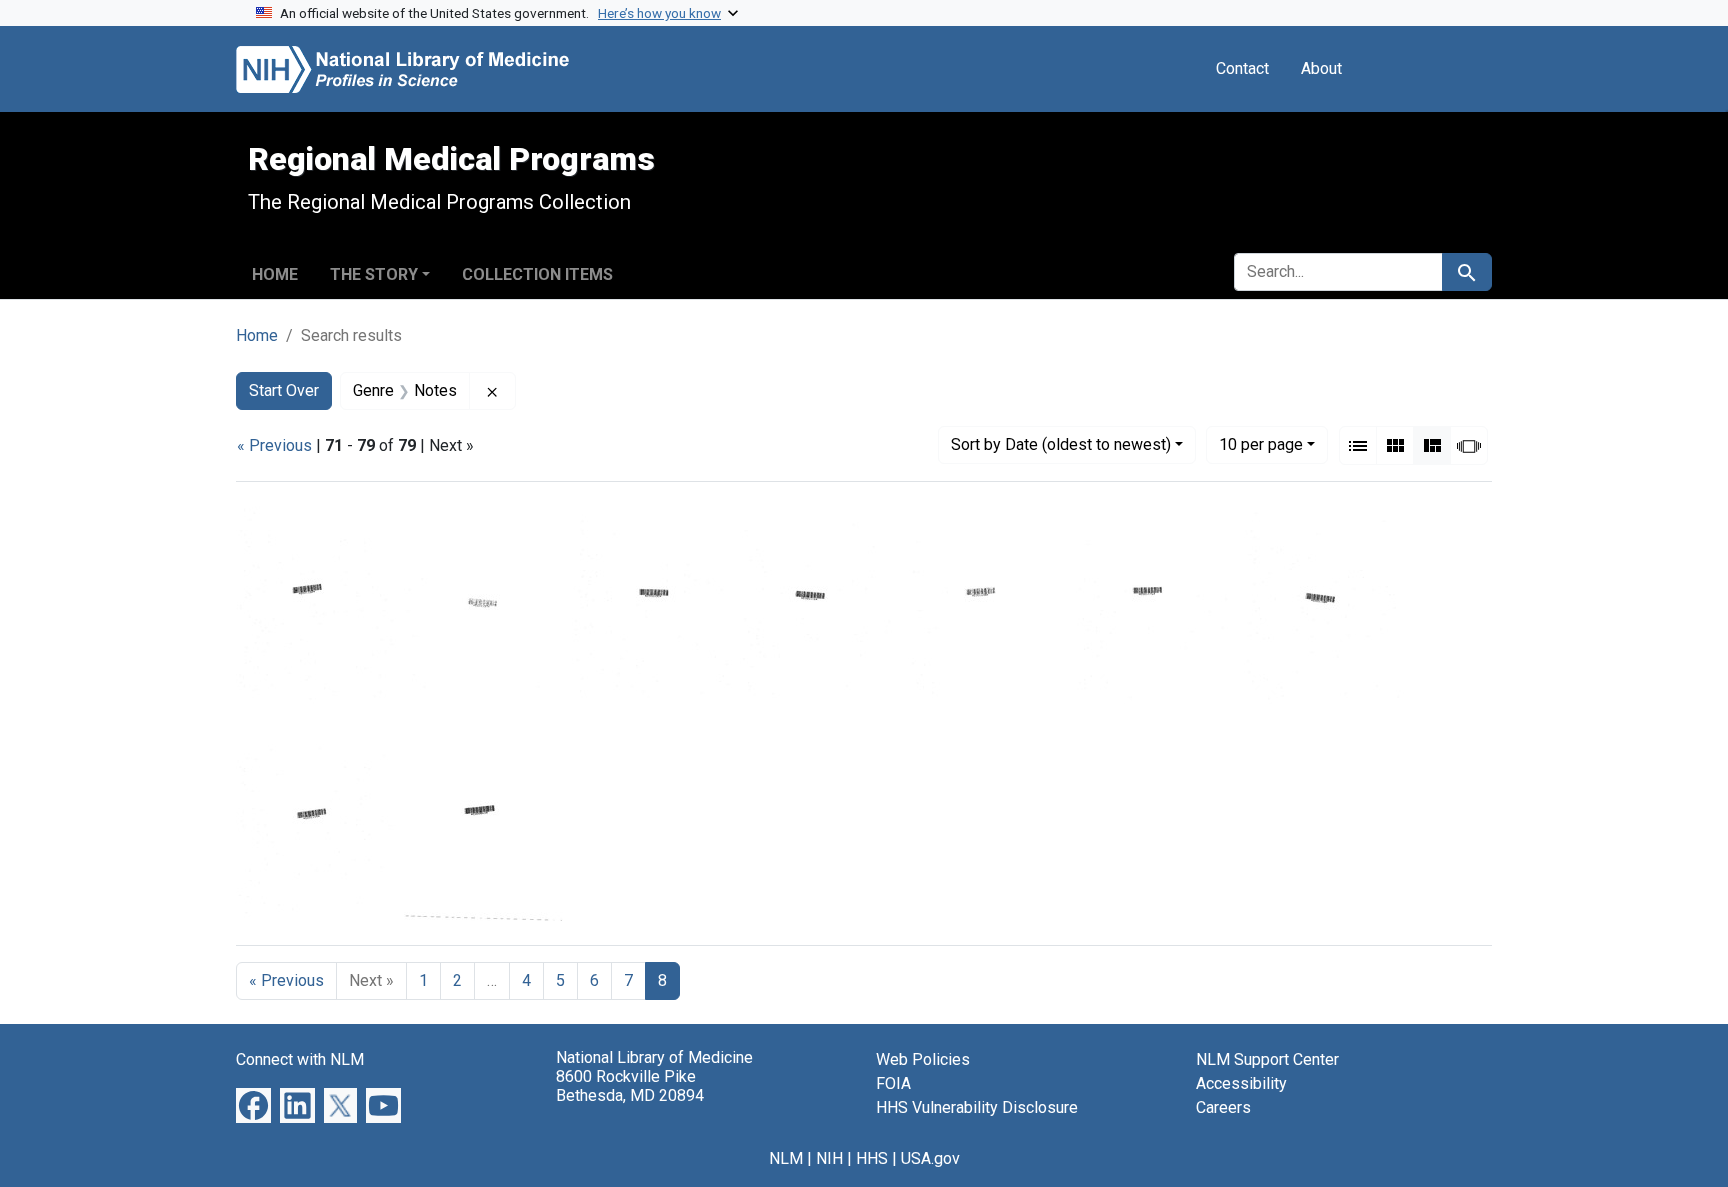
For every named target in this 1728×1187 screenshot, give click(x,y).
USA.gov (930, 1158)
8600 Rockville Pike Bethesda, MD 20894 (630, 1086)
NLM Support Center (1267, 1059)
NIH (829, 1158)
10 (1261, 444)
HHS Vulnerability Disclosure (977, 1107)
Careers (1223, 1107)
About (1321, 68)
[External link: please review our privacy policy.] (253, 1104)
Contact (1242, 68)
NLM (786, 1158)
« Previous (274, 445)
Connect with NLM (300, 1059)
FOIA (893, 1083)
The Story (374, 274)
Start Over (284, 390)
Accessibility (1241, 1083)
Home (275, 274)
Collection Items (537, 274)
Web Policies (923, 1059)
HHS (872, 1158)
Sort (1061, 444)
